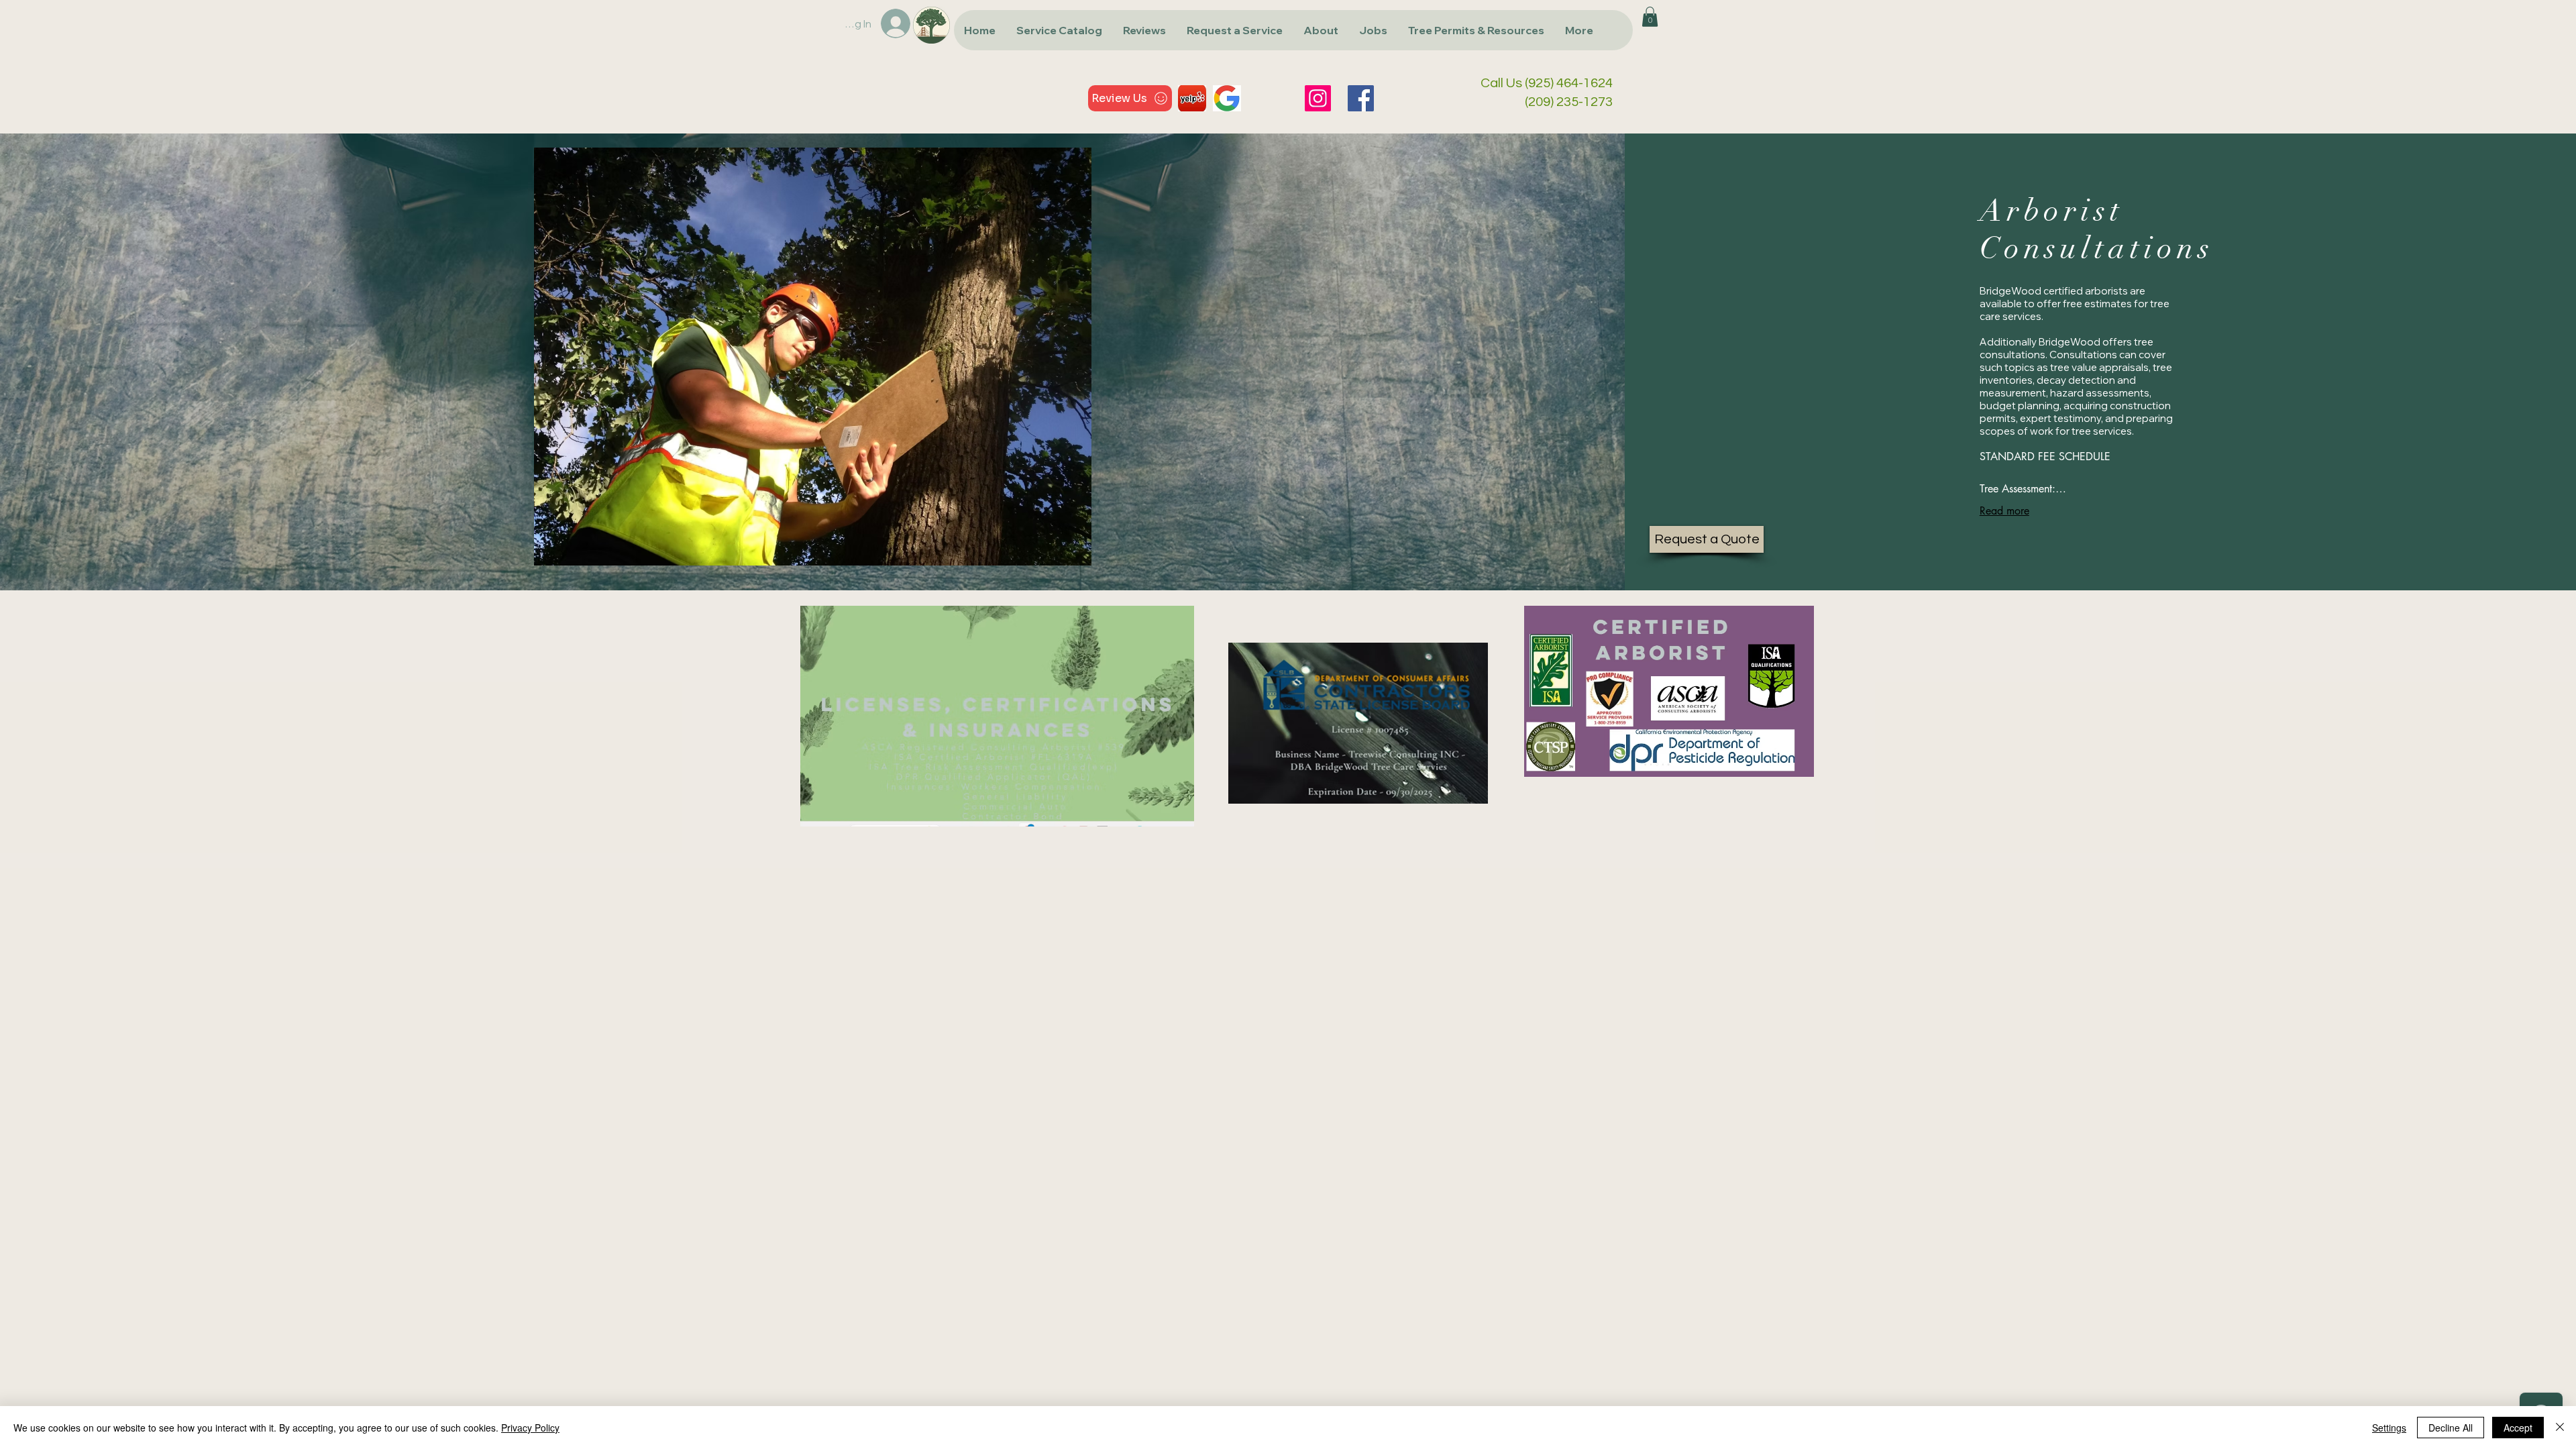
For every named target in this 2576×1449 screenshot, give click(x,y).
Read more (2004, 511)
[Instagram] (1318, 98)
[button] (1059, 30)
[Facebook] (1361, 98)
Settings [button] (2389, 1428)
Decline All (2451, 1428)
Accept (2518, 1428)
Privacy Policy (530, 1428)
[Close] (2560, 1428)
